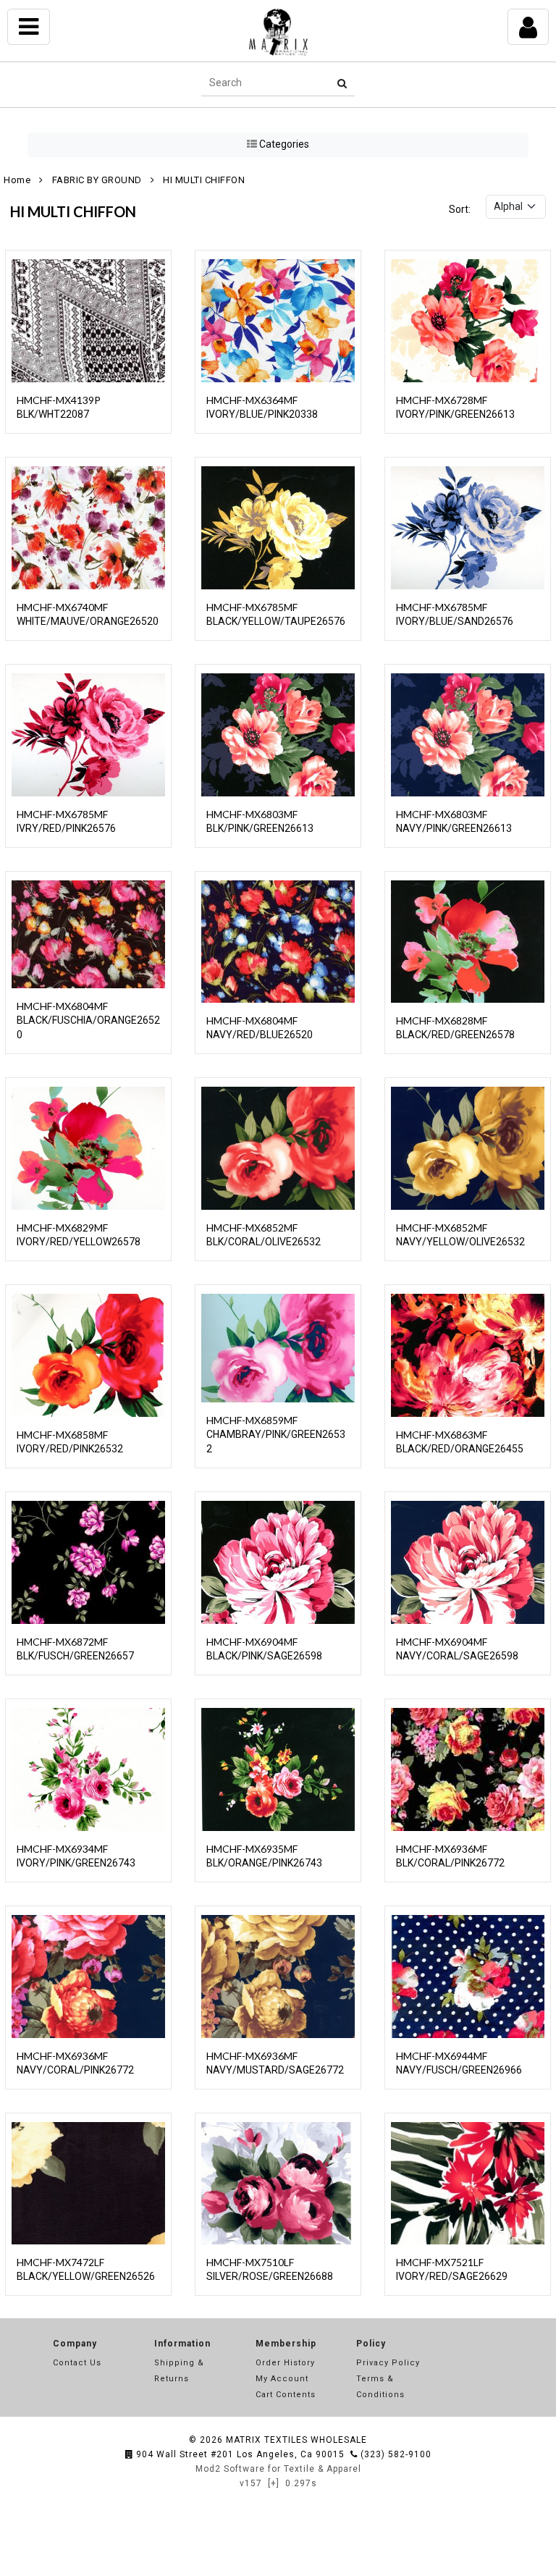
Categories (283, 144)
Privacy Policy (388, 2363)
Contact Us (77, 2363)
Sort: (460, 209)
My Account (282, 2379)
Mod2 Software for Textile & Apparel (278, 2469)
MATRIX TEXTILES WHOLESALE (296, 2440)
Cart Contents (286, 2395)
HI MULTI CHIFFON (204, 180)
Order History (285, 2363)
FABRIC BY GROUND (97, 180)
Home (17, 180)
